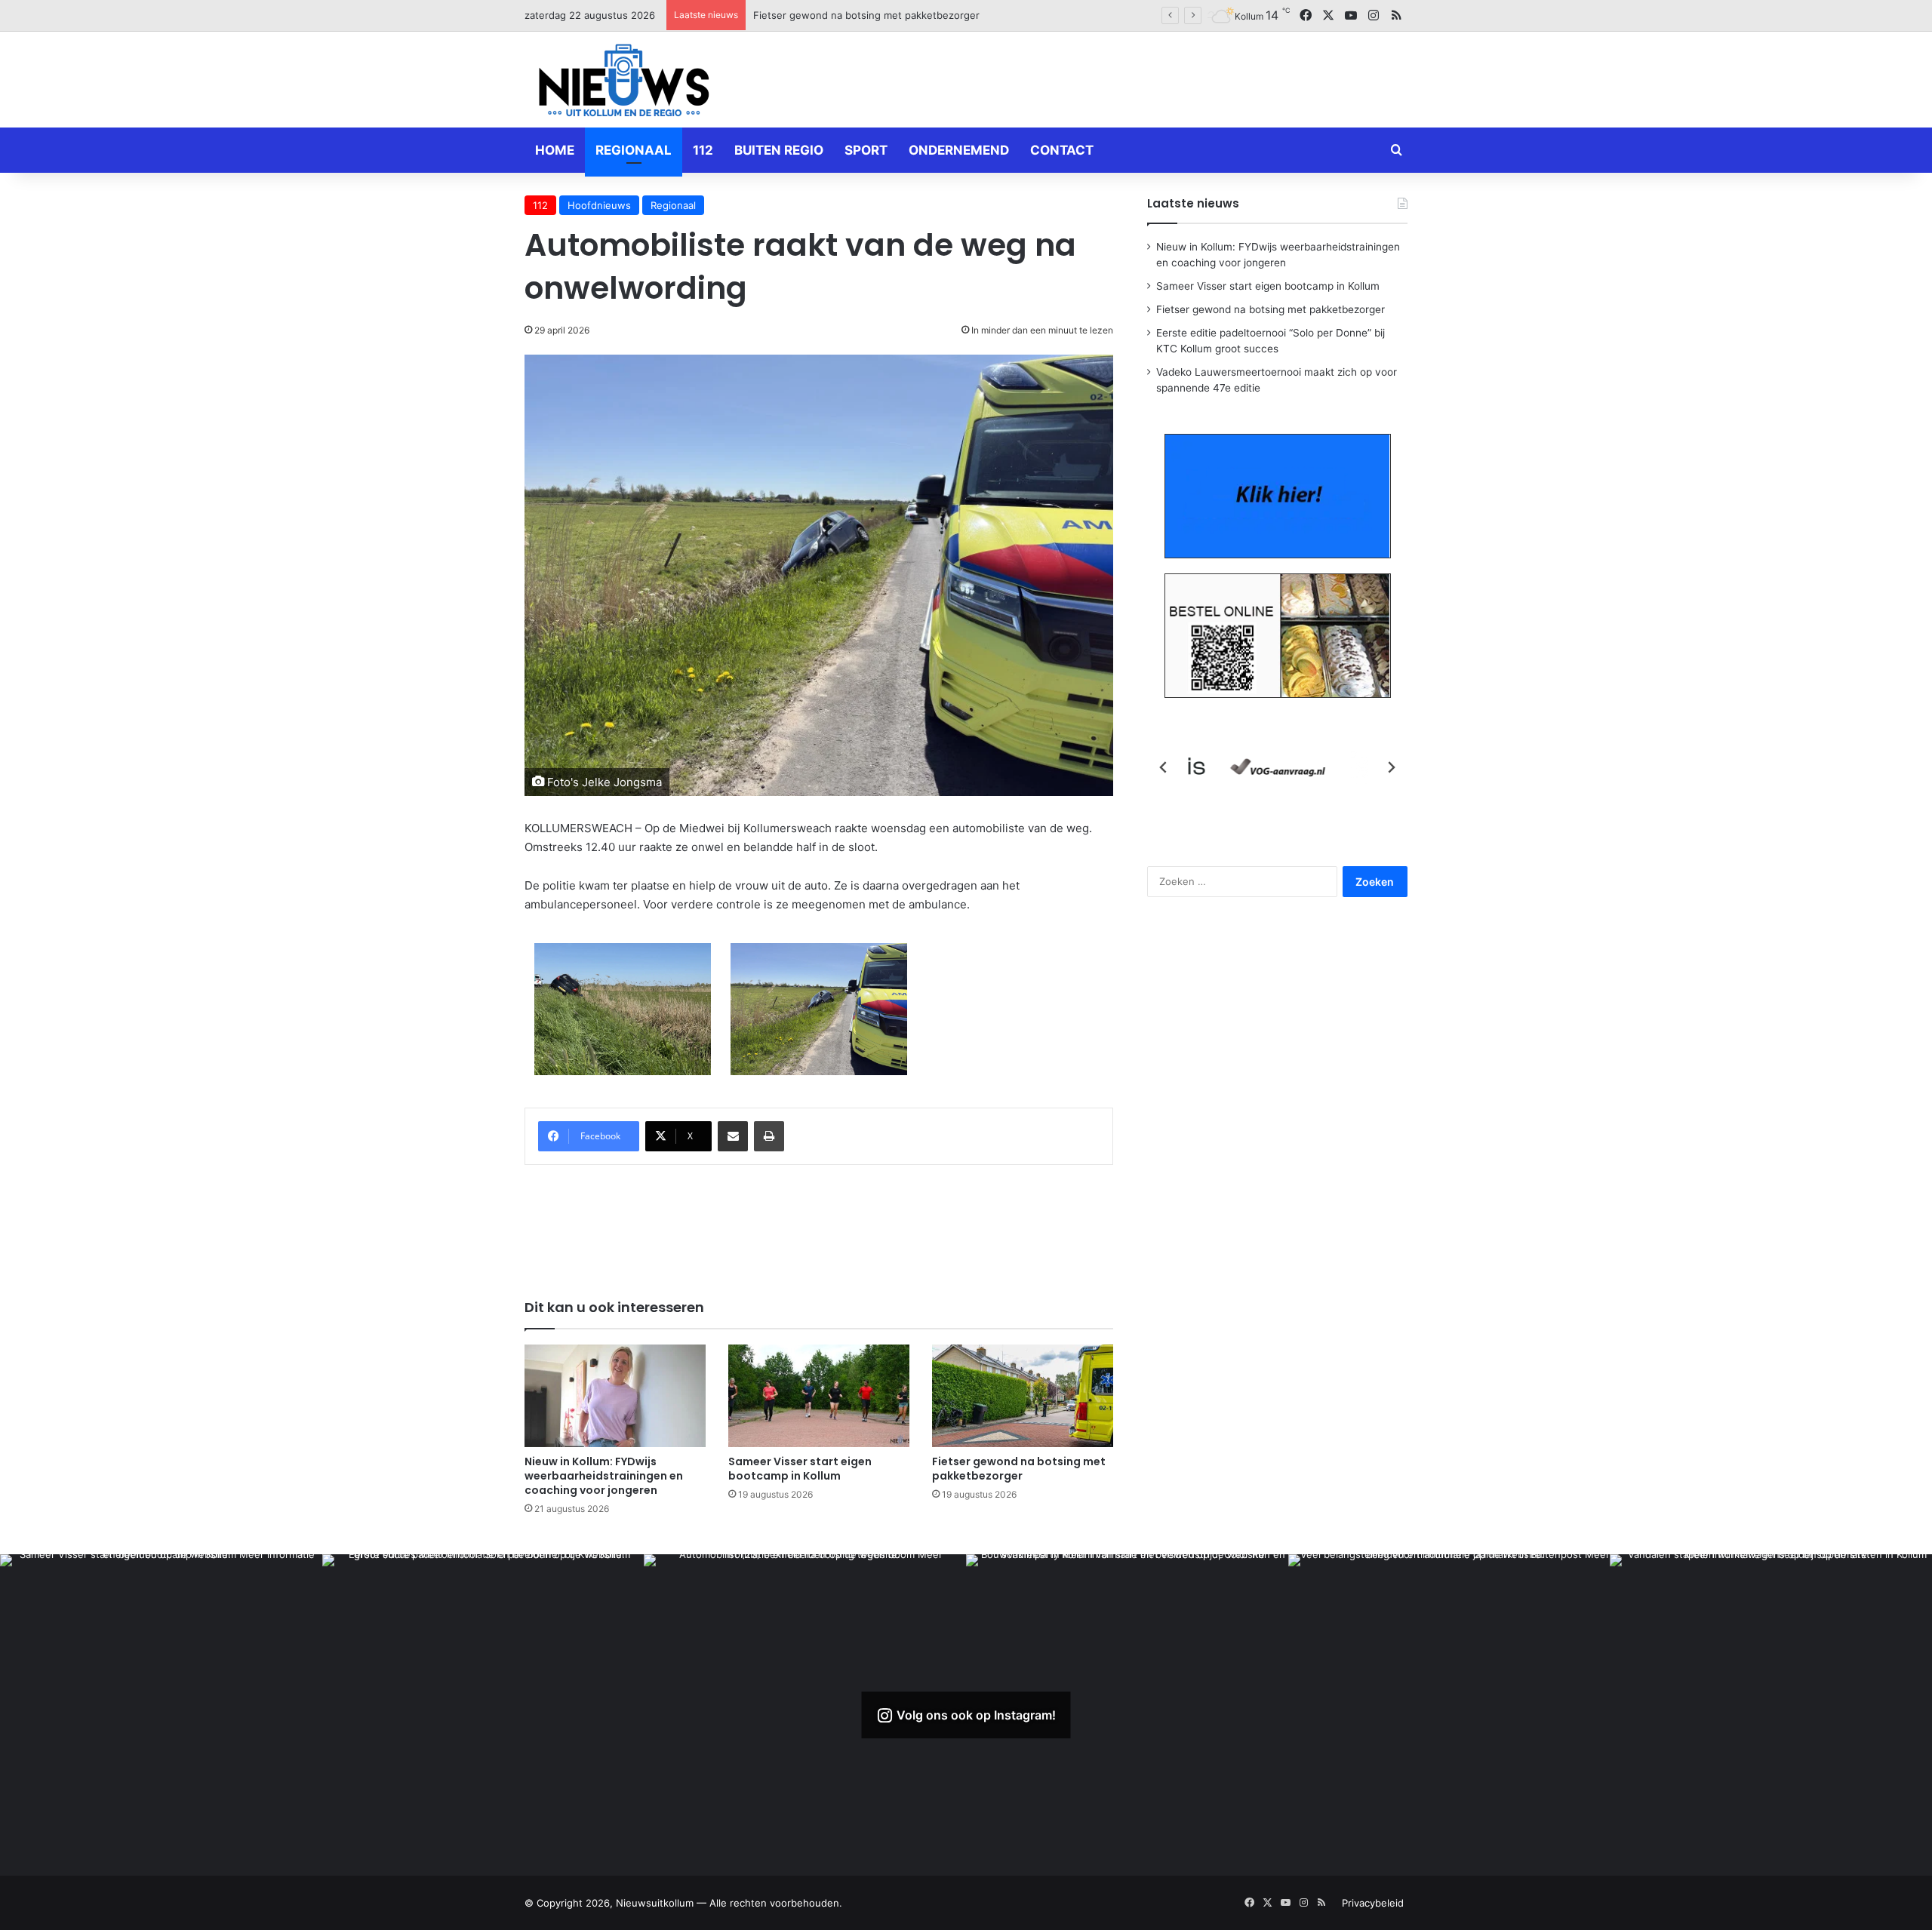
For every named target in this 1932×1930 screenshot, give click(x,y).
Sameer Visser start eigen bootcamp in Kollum (800, 1469)
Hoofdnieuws (599, 205)
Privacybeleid (1373, 1903)
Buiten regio (779, 150)
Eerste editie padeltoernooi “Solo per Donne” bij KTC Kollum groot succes (926, 15)
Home (555, 150)
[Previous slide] (1164, 767)
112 (703, 150)
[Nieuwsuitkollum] (624, 83)
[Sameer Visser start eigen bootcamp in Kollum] (819, 1395)
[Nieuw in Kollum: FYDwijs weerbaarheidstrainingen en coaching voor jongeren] (615, 1395)
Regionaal (634, 150)
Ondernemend (959, 150)
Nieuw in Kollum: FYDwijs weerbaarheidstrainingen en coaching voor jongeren (604, 1476)
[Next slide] (1391, 767)
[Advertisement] (1117, 77)
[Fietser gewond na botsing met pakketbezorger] (1023, 1395)
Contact (1062, 150)
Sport (866, 150)
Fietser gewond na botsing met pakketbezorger (1019, 1469)
